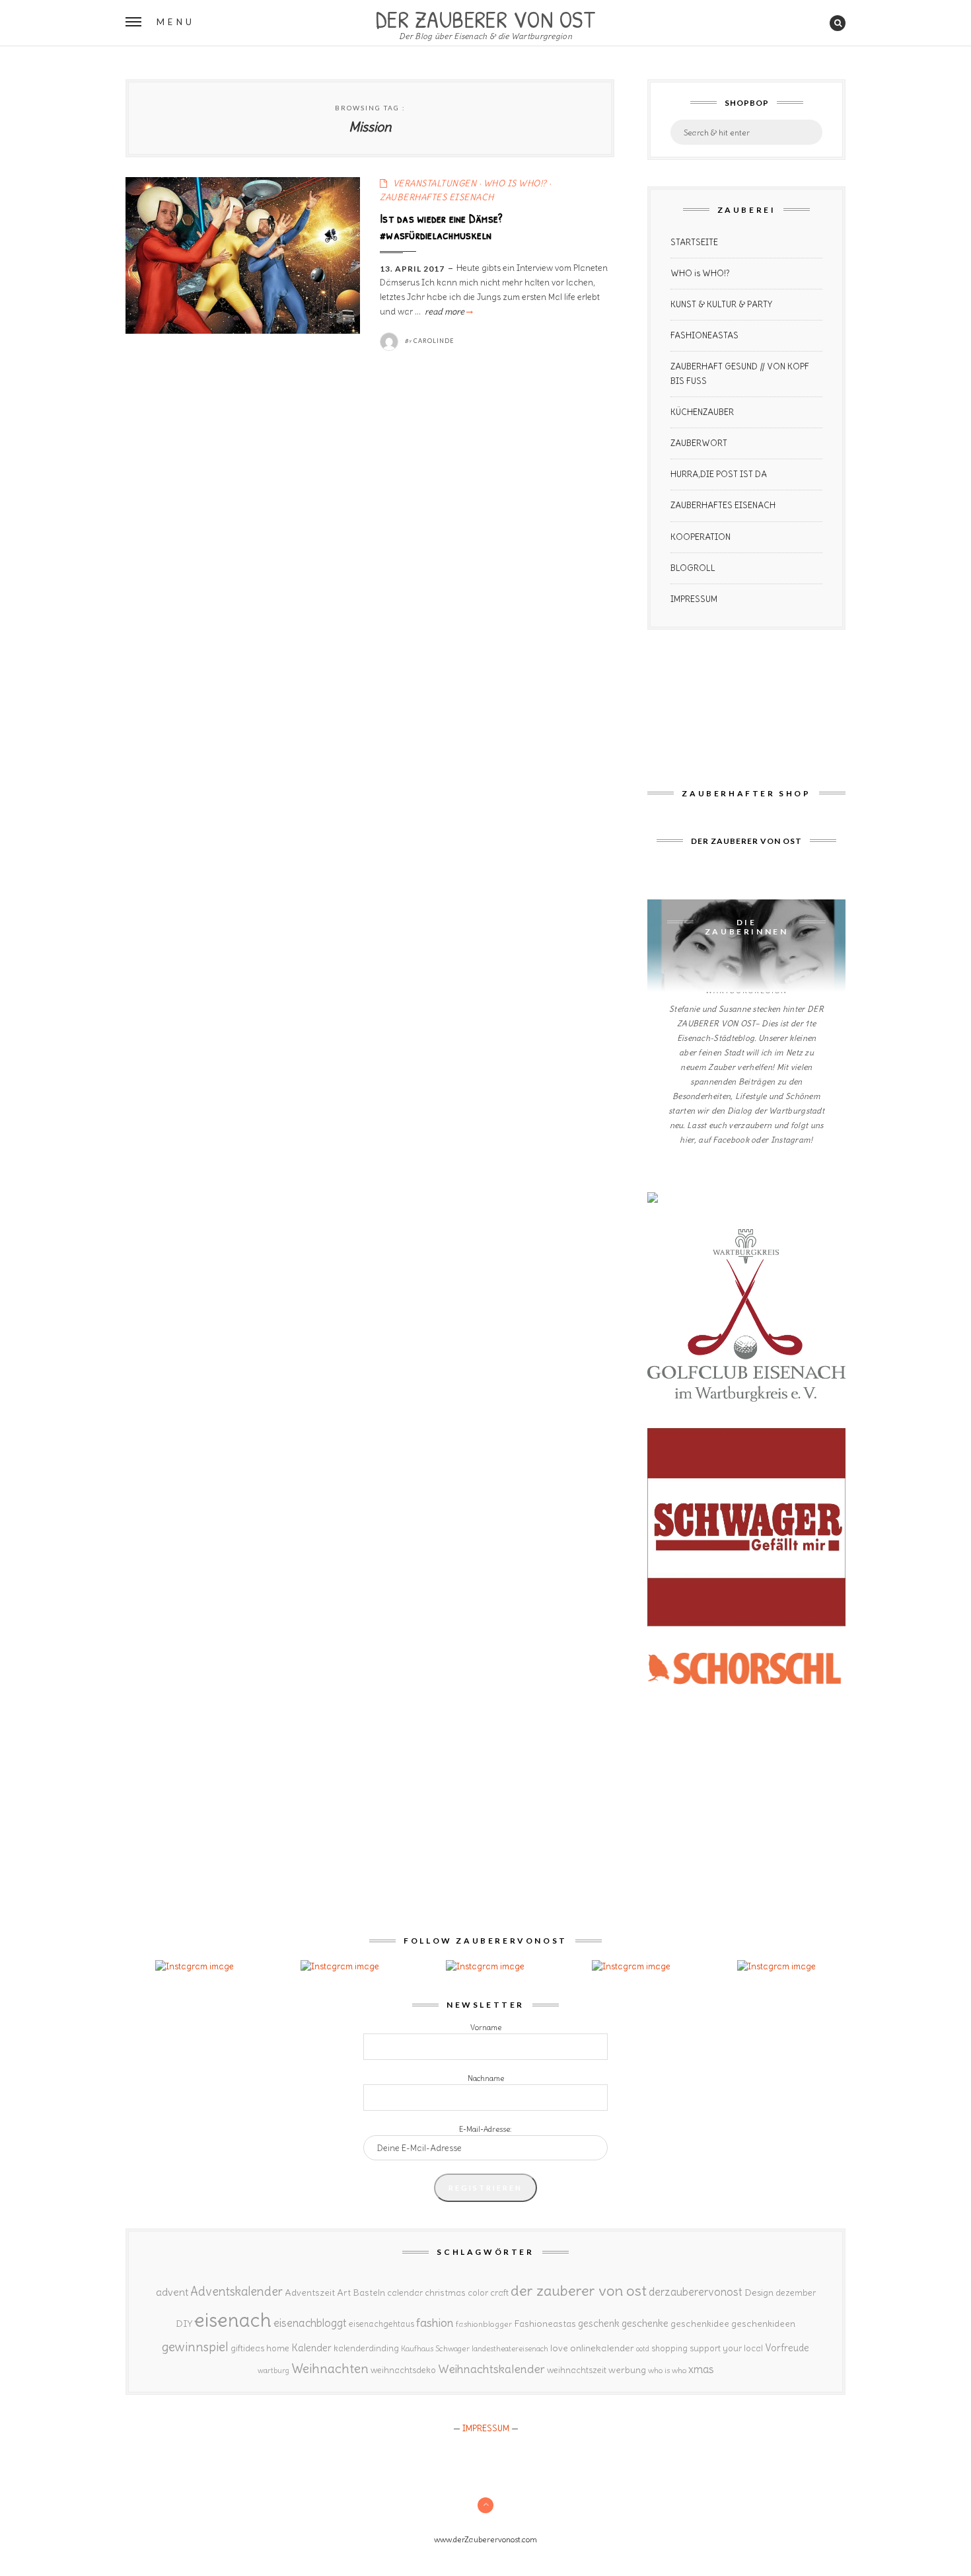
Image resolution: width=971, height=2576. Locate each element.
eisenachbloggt (310, 2323)
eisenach (233, 2320)
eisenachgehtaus (381, 2324)
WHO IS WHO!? (515, 183)
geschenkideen (763, 2324)
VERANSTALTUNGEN (435, 183)
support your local (726, 2348)
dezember (796, 2293)
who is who (667, 2370)
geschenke (645, 2323)
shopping (669, 2348)
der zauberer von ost (579, 2291)
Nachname (486, 2078)
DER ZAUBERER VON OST (485, 18)
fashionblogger (484, 2324)
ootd (643, 2349)
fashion (435, 2323)
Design (759, 2292)
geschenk (599, 2323)
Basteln (369, 2292)
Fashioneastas (545, 2324)
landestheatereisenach (510, 2349)
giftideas (247, 2348)
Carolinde (434, 341)
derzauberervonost (696, 2292)
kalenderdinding (366, 2348)
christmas (445, 2293)
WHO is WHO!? (700, 273)
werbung (627, 2370)
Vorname (486, 2027)
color (478, 2293)
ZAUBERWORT (699, 443)
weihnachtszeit (577, 2370)
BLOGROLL (693, 568)
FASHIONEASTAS (704, 335)
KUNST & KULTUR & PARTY (721, 304)
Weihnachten (330, 2368)
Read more (448, 312)
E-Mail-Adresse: (485, 2129)
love (559, 2348)
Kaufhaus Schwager (435, 2348)
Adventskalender (236, 2292)
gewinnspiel (195, 2347)
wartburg (273, 2370)
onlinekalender (602, 2348)
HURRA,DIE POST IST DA (719, 474)
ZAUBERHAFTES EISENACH (437, 197)
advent (172, 2292)
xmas (701, 2369)
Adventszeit (310, 2292)
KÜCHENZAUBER (702, 412)
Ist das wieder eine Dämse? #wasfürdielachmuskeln (441, 227)
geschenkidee (700, 2324)
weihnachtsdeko (403, 2370)
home (278, 2348)
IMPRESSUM (694, 599)
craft (499, 2293)
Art (344, 2292)
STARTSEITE (694, 242)
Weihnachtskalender (491, 2369)
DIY (184, 2324)
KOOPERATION (701, 537)
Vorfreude (787, 2348)
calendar (405, 2293)
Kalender (311, 2348)
